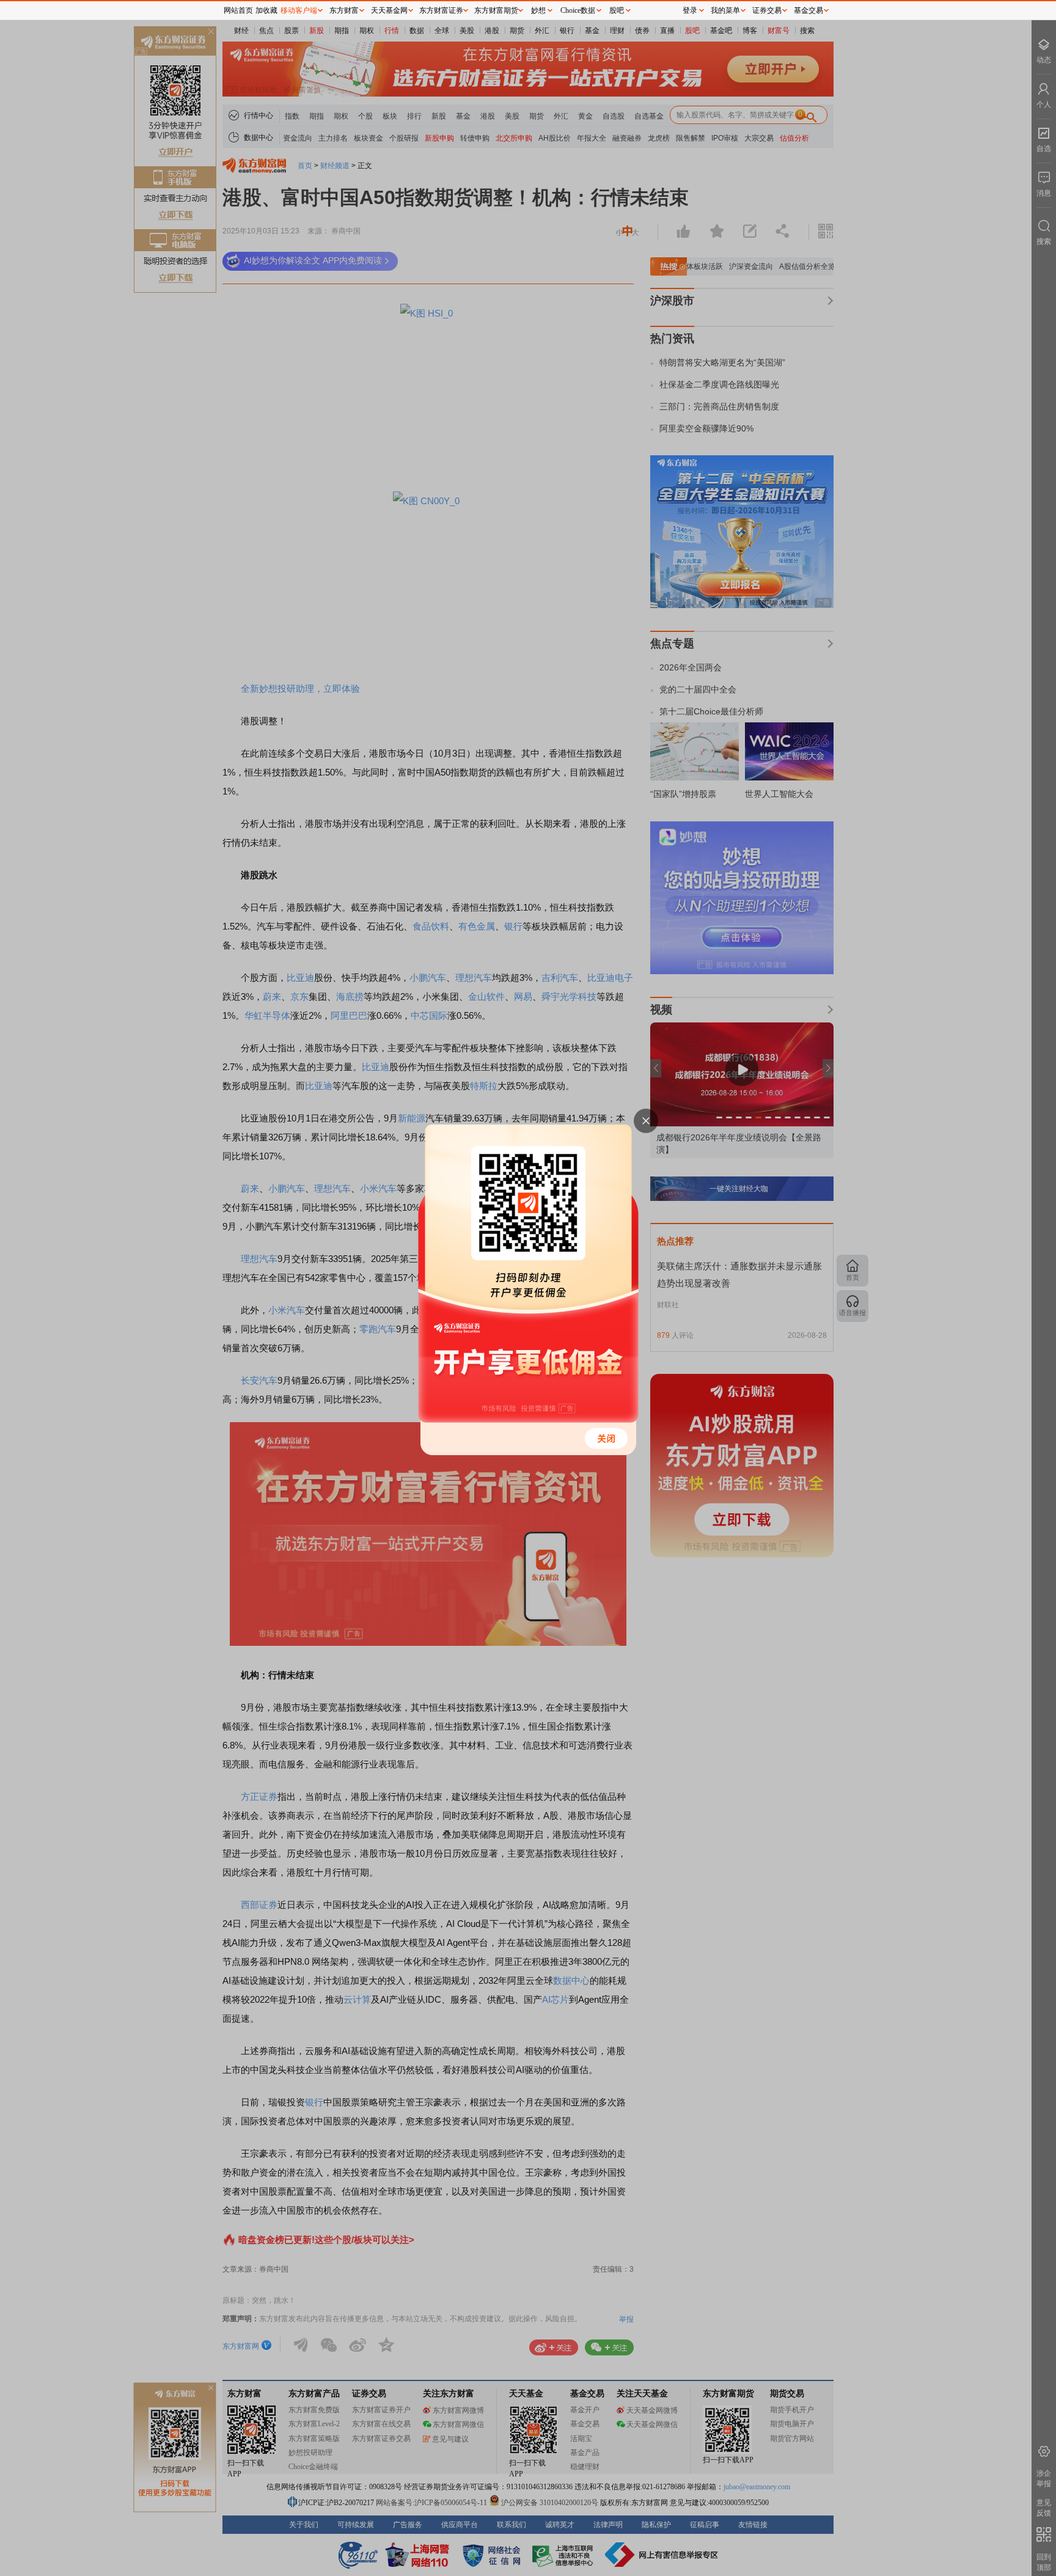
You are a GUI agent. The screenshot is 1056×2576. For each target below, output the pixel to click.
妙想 (538, 10)
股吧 (617, 10)
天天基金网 (389, 10)
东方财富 (344, 10)
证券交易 (767, 10)
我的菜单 (725, 10)
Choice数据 (578, 10)
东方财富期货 (496, 10)
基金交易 (809, 10)
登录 (690, 10)
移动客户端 (299, 10)
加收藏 (266, 10)
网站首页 (238, 10)
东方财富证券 (441, 10)
